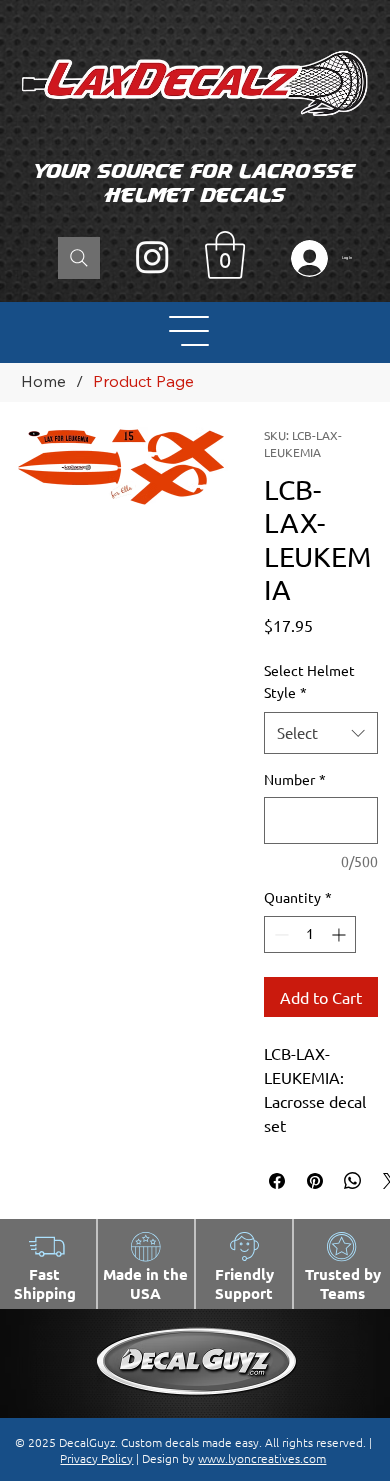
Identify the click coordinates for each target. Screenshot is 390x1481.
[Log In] (305, 258)
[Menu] (189, 331)
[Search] (79, 258)
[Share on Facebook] (277, 1181)
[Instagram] (152, 256)
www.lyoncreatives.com (262, 1458)
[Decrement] (279, 934)
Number (295, 779)
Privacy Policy (96, 1458)
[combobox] (320, 733)
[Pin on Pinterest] (315, 1181)
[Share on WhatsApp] (353, 1181)
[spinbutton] (310, 934)
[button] (225, 255)
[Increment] (340, 934)
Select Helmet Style (309, 681)
